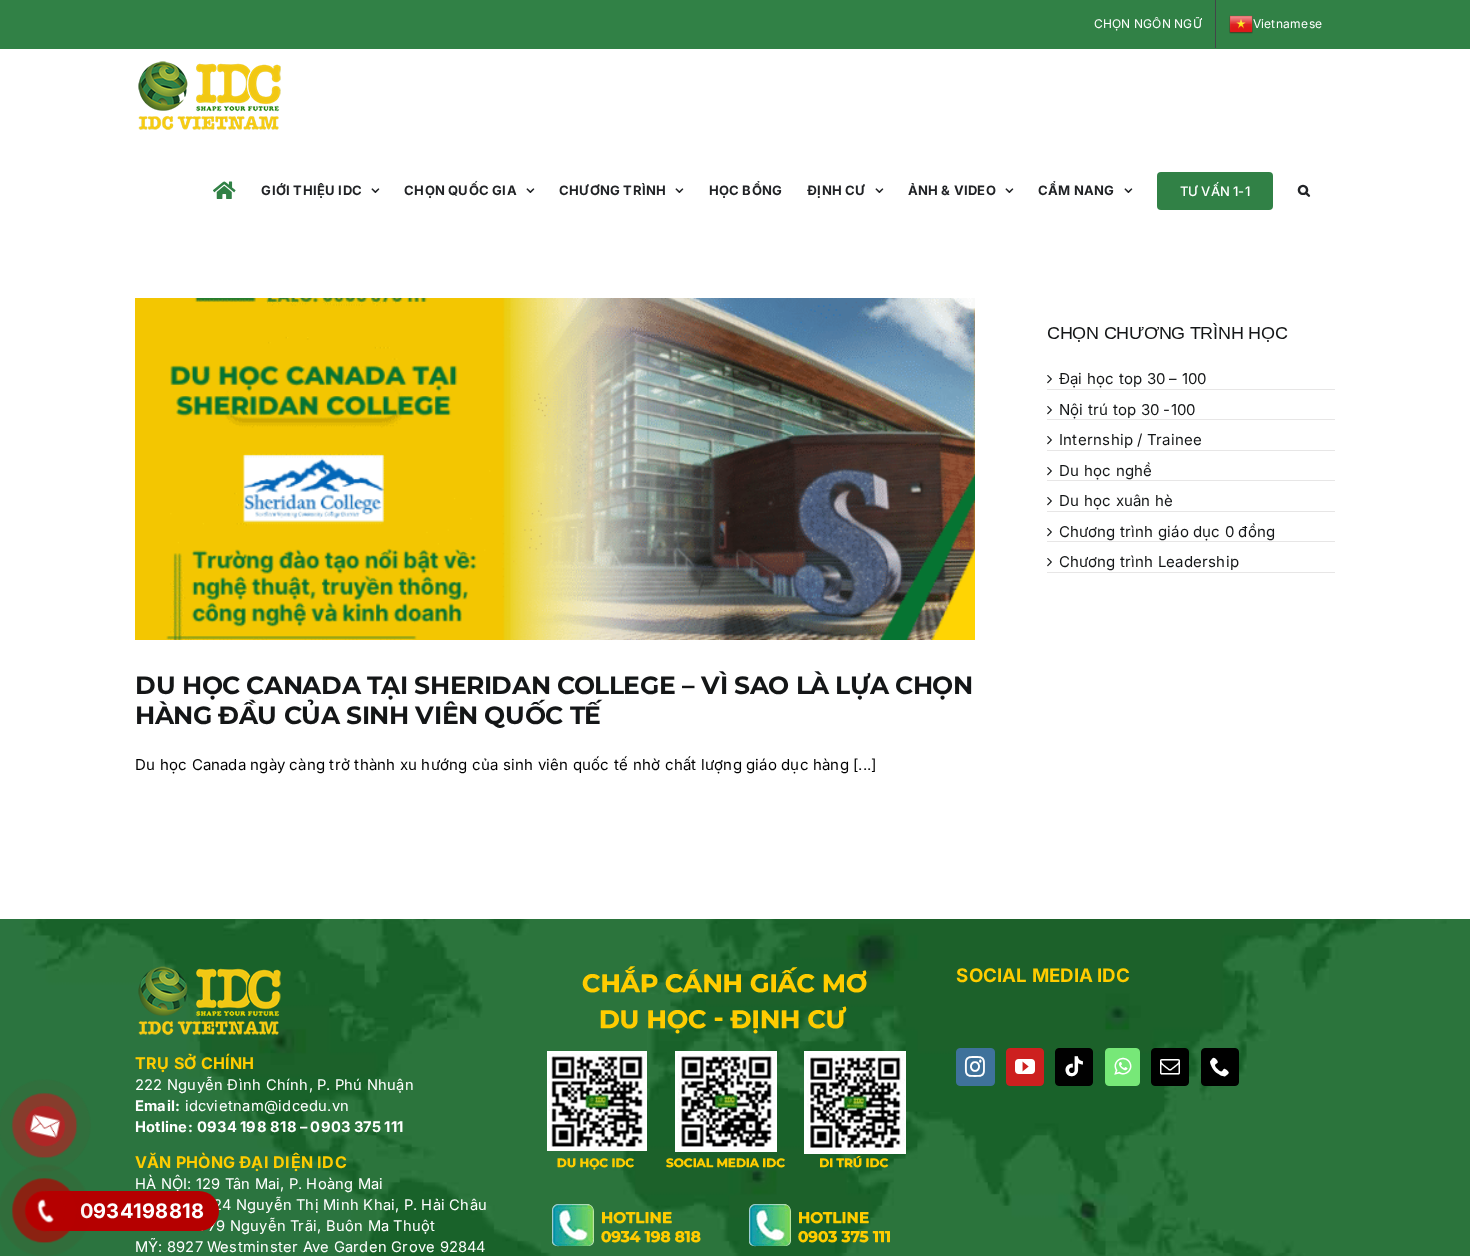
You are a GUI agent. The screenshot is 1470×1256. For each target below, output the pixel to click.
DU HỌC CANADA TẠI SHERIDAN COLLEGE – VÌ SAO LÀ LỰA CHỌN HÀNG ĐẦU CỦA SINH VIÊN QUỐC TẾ (553, 700)
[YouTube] (1025, 1067)
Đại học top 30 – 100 (1133, 378)
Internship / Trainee (1131, 439)
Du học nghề (1105, 470)
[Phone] (1220, 1067)
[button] (1304, 190)
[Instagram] (975, 1067)
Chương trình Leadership (1149, 561)
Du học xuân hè (1116, 500)
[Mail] (1170, 1067)
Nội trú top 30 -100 (1127, 409)
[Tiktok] (1074, 1067)
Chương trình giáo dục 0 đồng (1167, 531)
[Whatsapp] (1122, 1067)
